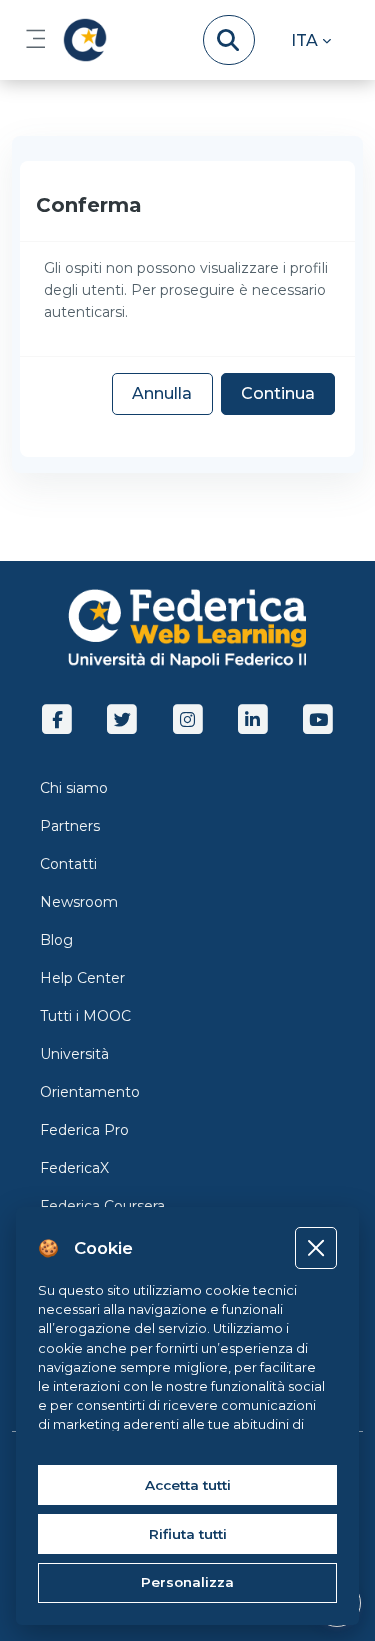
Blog (56, 940)
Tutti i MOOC (85, 1016)
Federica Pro (84, 1130)
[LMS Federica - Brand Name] (81, 40)
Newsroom (79, 902)
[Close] (315, 1247)
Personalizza (187, 1582)
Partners (70, 826)
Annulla (162, 393)
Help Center (82, 978)
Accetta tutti (188, 1485)
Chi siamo (74, 788)
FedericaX (74, 1168)
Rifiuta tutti (188, 1534)
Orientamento (90, 1092)
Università (74, 1054)
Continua (278, 393)
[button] (311, 40)
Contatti (68, 864)
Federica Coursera (102, 1206)
